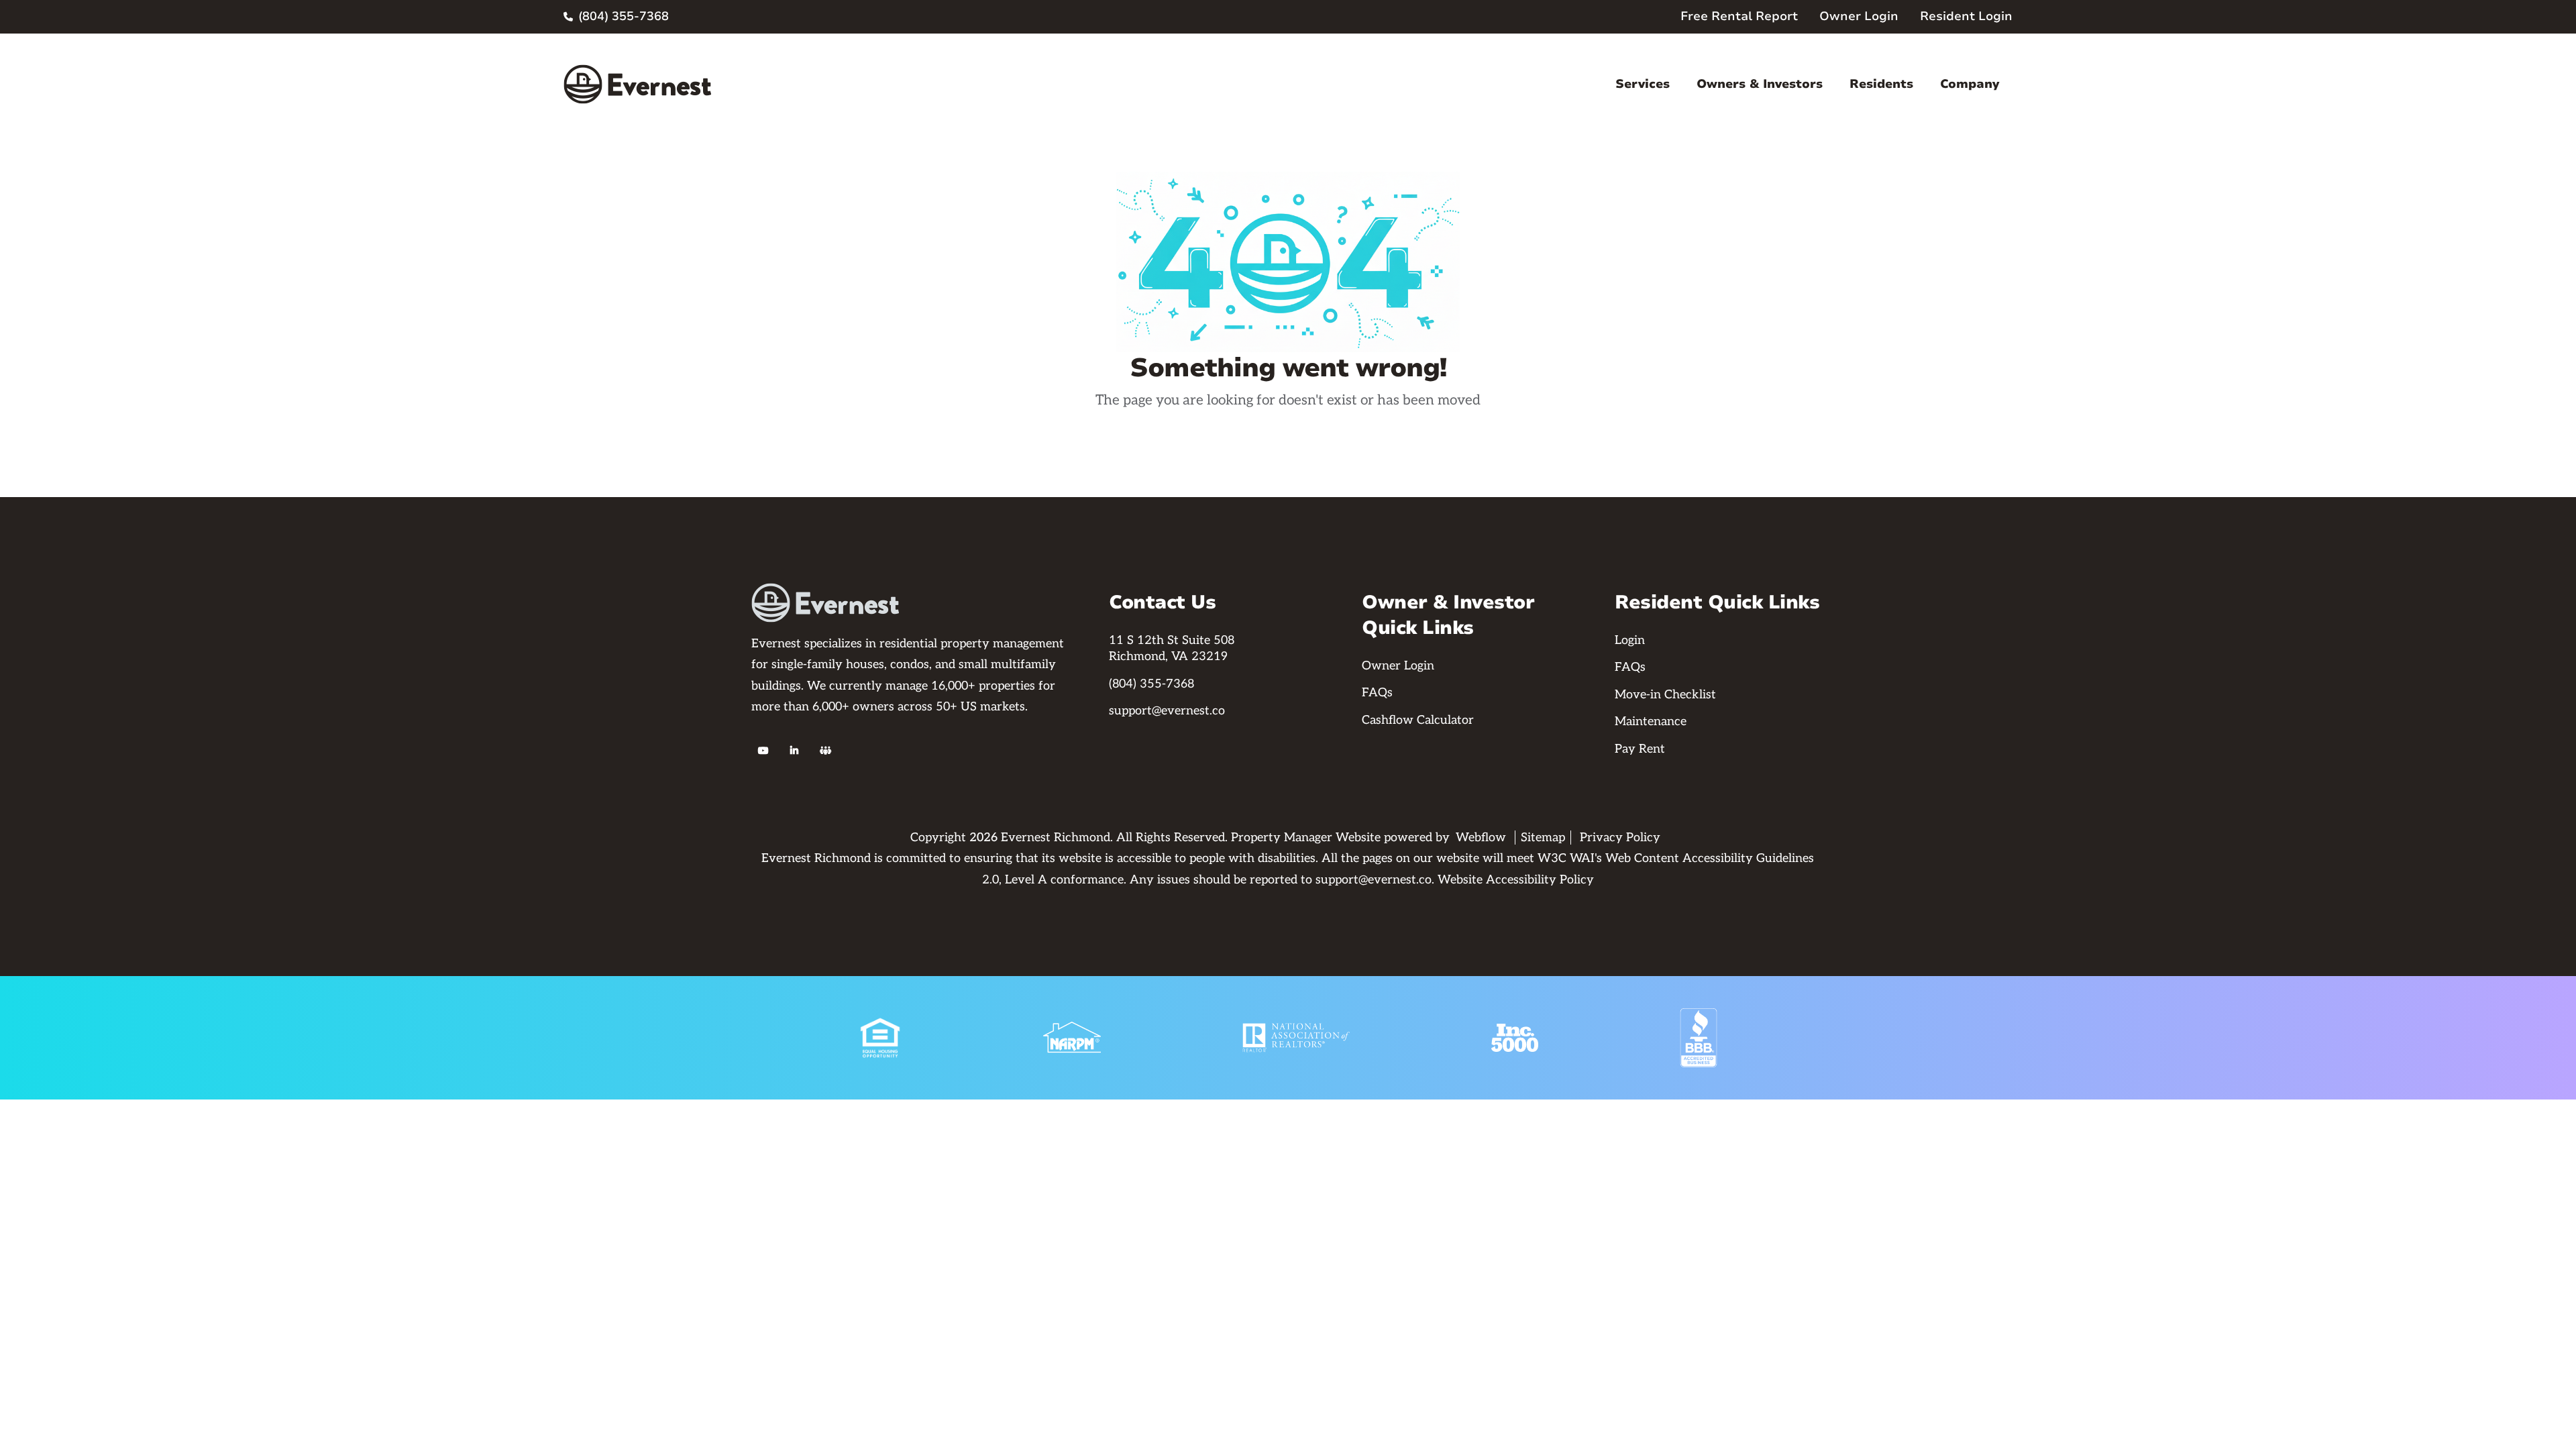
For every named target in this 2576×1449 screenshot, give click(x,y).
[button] (1643, 84)
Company (1970, 84)
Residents (1881, 84)
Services (1643, 84)
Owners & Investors (1760, 84)
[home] (637, 84)
